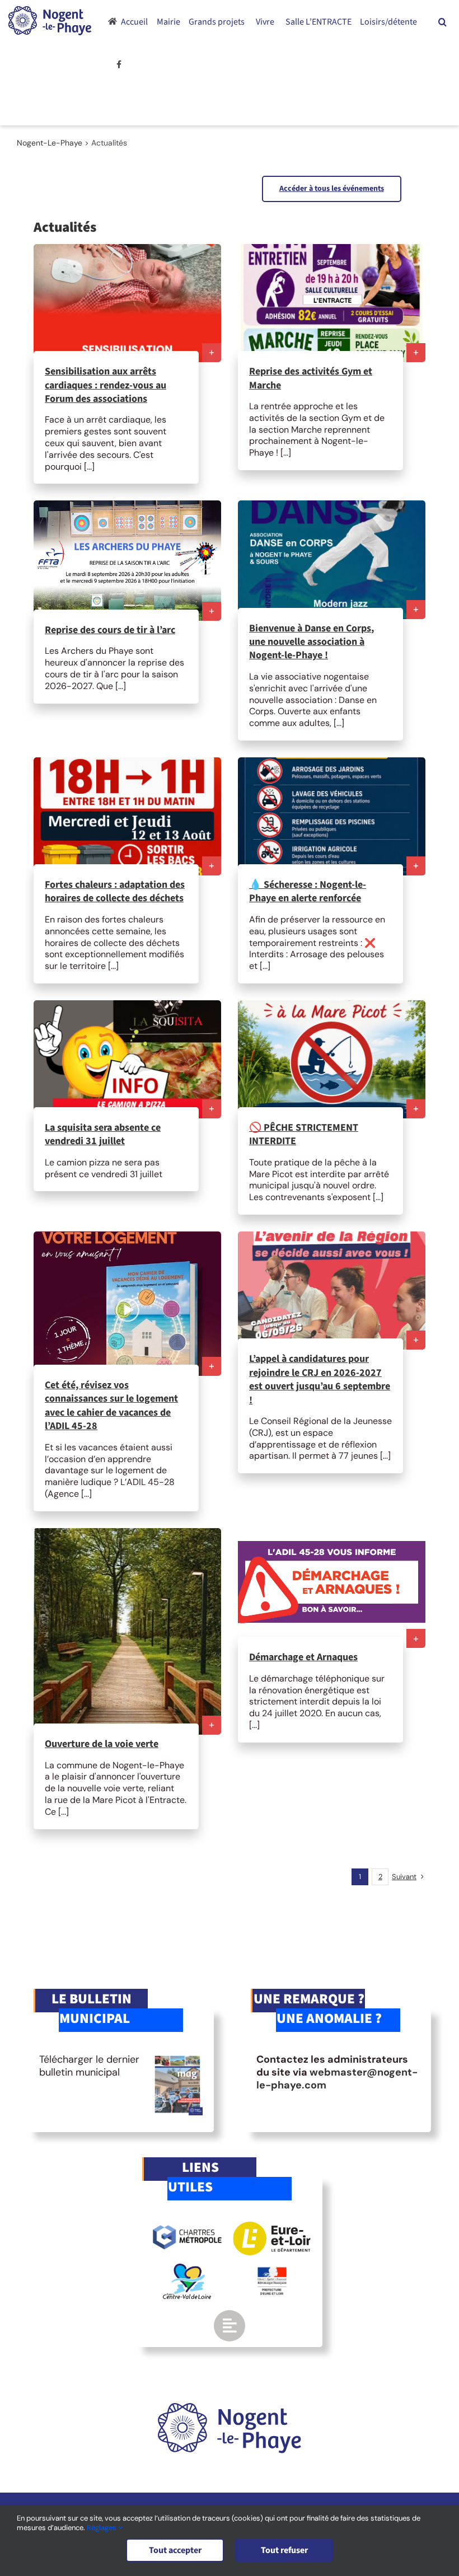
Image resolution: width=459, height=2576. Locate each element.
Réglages (102, 2528)
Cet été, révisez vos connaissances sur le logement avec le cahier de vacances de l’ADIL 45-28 (111, 1406)
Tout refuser (284, 2550)
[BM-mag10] (177, 2058)
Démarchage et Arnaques (303, 1657)
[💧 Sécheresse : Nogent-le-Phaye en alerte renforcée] (332, 816)
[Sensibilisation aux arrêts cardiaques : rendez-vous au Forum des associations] (127, 303)
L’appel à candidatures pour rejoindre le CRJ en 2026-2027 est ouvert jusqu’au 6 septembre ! (320, 1379)
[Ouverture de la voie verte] (127, 1631)
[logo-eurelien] (272, 2227)
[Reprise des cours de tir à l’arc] (127, 560)
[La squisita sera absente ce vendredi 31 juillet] (127, 1059)
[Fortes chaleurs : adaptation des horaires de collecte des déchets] (127, 816)
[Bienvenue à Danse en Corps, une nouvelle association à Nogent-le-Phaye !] (332, 559)
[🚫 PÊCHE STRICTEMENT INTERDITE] (332, 1059)
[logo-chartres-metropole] (187, 2227)
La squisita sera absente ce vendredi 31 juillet (103, 1134)
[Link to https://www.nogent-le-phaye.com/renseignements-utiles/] (230, 2326)
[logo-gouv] (272, 2271)
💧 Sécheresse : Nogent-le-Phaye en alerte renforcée (308, 891)
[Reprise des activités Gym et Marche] (332, 303)
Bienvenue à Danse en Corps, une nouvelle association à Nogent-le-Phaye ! (312, 642)
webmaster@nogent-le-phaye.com (337, 2079)
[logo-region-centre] (187, 2269)
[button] (442, 22)
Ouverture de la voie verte (102, 1744)
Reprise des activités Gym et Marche (311, 378)
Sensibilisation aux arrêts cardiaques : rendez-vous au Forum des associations (106, 385)
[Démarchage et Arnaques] (332, 1588)
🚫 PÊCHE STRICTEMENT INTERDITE (304, 1134)
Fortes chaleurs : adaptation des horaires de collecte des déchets (115, 891)
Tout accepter (175, 2550)
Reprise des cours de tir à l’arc (110, 630)
